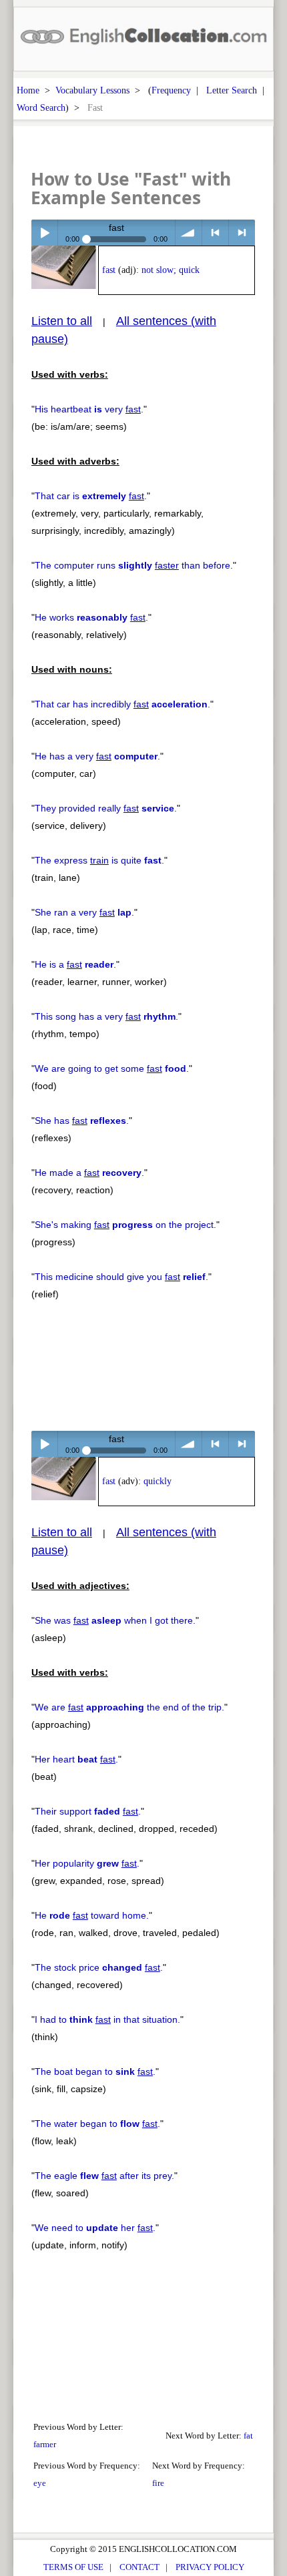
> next (242, 233)
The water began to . (97, 2124)
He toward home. (92, 1915)
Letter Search (232, 90)
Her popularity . (87, 1863)
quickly (158, 1481)
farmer (45, 2444)
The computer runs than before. (134, 565)
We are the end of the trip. (129, 1707)
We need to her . (95, 2228)
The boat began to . (95, 2071)
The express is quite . (99, 860)
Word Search (41, 107)
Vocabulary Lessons (92, 90)
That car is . (91, 496)
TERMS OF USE (73, 2567)
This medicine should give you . (121, 1277)
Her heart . (76, 1759)
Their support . (88, 1811)
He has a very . (97, 756)
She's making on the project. (125, 1225)
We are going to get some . (112, 1068)
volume (189, 233)
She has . (82, 1120)
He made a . (89, 1173)
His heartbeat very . (89, 409)
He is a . (75, 964)
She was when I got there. (115, 1620)
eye (40, 2483)
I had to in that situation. (107, 2019)
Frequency (171, 90)
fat (248, 2436)
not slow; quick (171, 270)
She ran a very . (84, 912)
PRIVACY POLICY (210, 2567)
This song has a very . (106, 1016)
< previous (215, 233)
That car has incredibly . (122, 704)
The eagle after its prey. (104, 2176)
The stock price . (99, 1967)
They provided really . (106, 808)
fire (158, 2483)
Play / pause (44, 233)
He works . (91, 617)
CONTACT (139, 2567)
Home (28, 90)
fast (109, 270)
